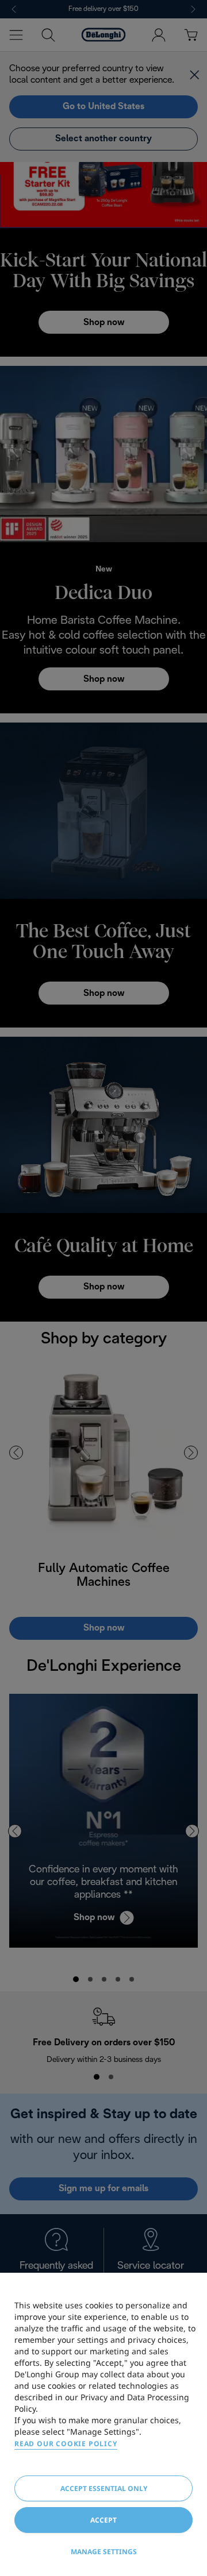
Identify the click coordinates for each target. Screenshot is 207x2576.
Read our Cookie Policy (66, 2444)
